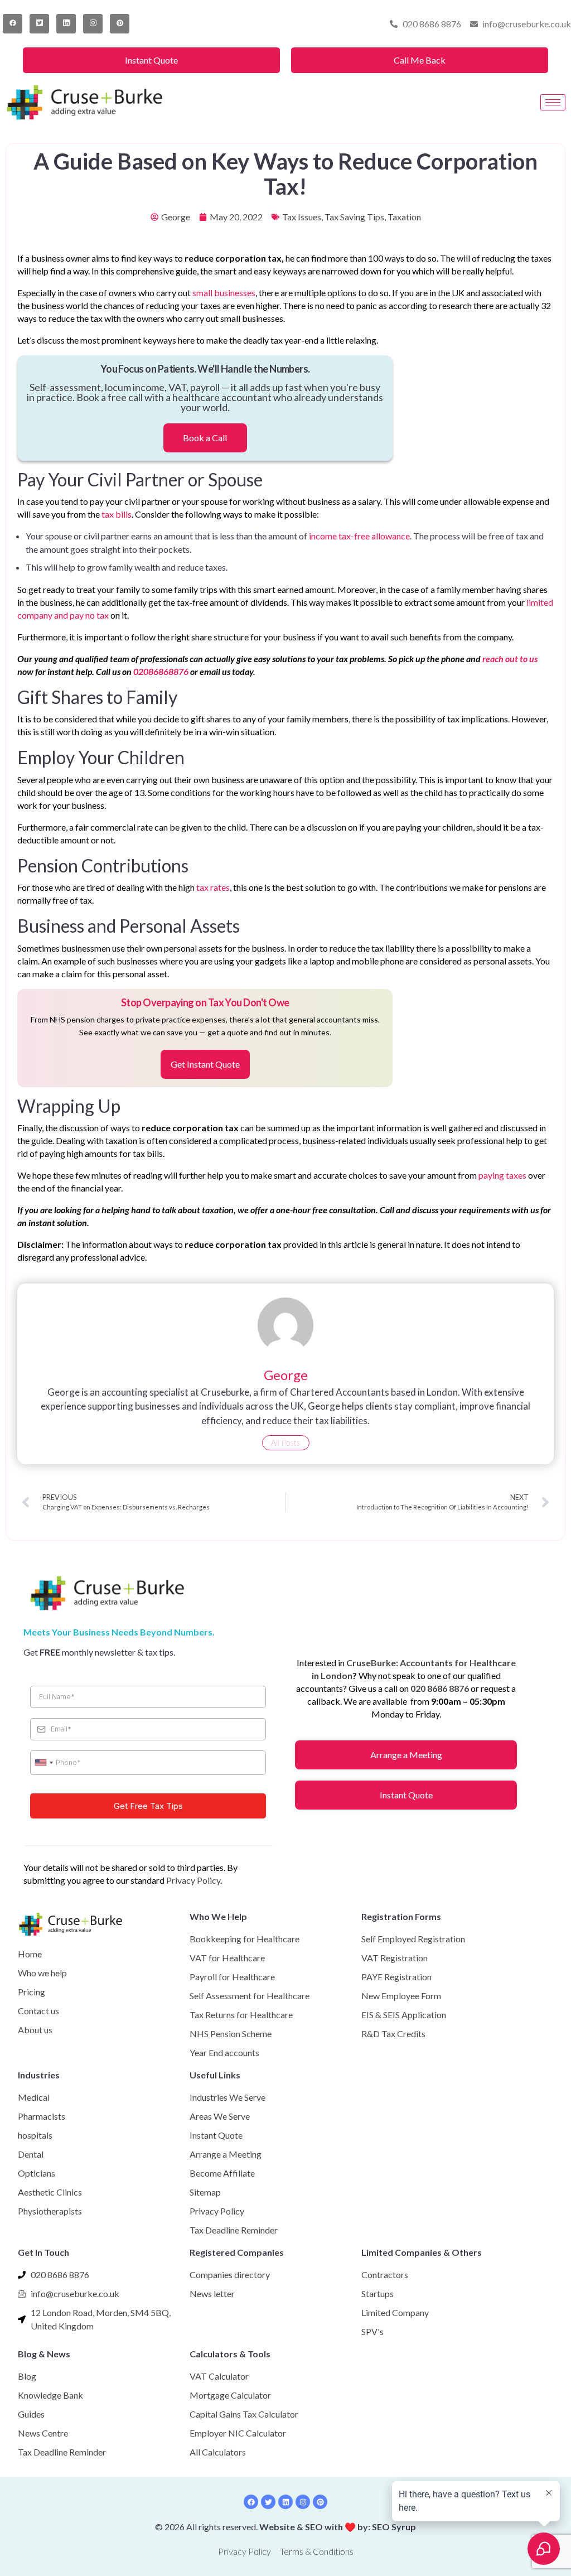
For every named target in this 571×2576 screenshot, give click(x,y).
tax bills (117, 514)
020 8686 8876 (440, 1688)
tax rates (213, 887)
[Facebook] (13, 24)
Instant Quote (151, 60)
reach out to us (510, 659)
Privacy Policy (193, 1880)
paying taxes (502, 1175)
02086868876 (161, 671)
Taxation (404, 217)
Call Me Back (420, 60)
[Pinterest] (120, 24)
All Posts (286, 1443)
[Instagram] (93, 24)
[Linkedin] (285, 2502)
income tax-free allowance (359, 536)
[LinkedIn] (66, 24)
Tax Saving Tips (354, 217)
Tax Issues (302, 217)
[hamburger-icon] (553, 102)
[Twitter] (39, 24)
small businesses (224, 293)
